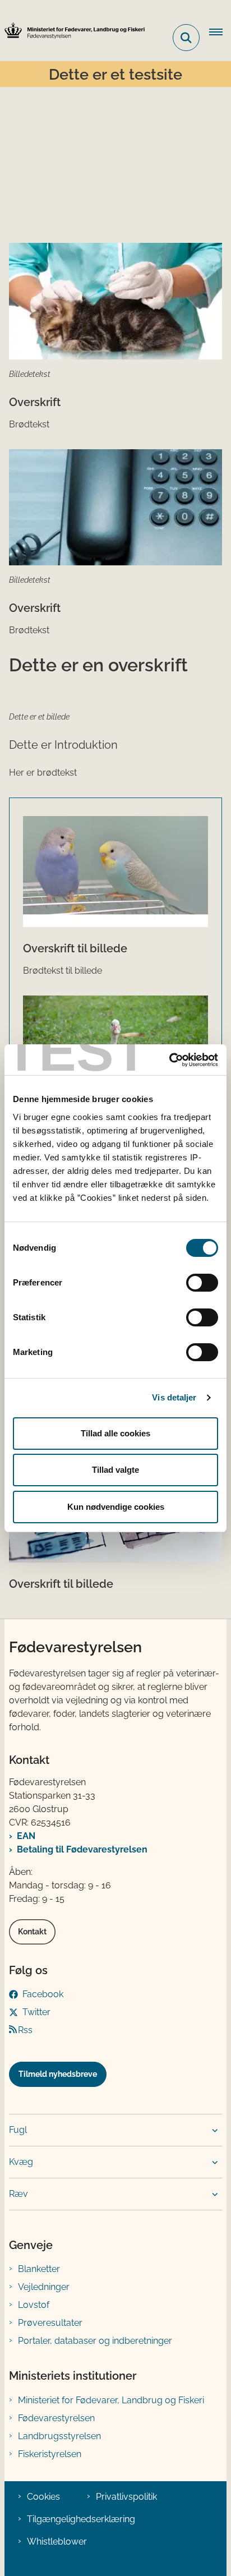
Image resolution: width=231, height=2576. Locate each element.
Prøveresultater (50, 2323)
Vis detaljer (174, 1397)
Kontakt (32, 1932)
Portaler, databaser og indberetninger (95, 2341)
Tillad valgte (115, 1470)
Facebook (43, 1994)
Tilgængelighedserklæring (81, 2519)
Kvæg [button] (21, 2162)
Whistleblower (57, 2542)
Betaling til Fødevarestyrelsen (82, 1849)
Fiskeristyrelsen (50, 2454)
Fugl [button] (18, 2130)
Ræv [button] (19, 2194)
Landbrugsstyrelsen (59, 2436)
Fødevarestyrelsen (56, 2418)
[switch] (202, 1283)
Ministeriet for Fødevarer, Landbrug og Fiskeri (111, 2400)
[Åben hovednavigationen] (220, 33)
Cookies (43, 2497)
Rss (25, 2030)
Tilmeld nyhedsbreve (58, 2074)
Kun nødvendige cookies (116, 1507)
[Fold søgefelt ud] (186, 38)
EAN (26, 1836)
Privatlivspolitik (126, 2497)
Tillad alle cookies (115, 1433)
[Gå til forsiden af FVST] (72, 31)
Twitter (36, 2012)
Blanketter (39, 2269)
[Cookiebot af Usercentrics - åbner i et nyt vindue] (169, 1060)
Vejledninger (44, 2287)
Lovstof (34, 2305)
